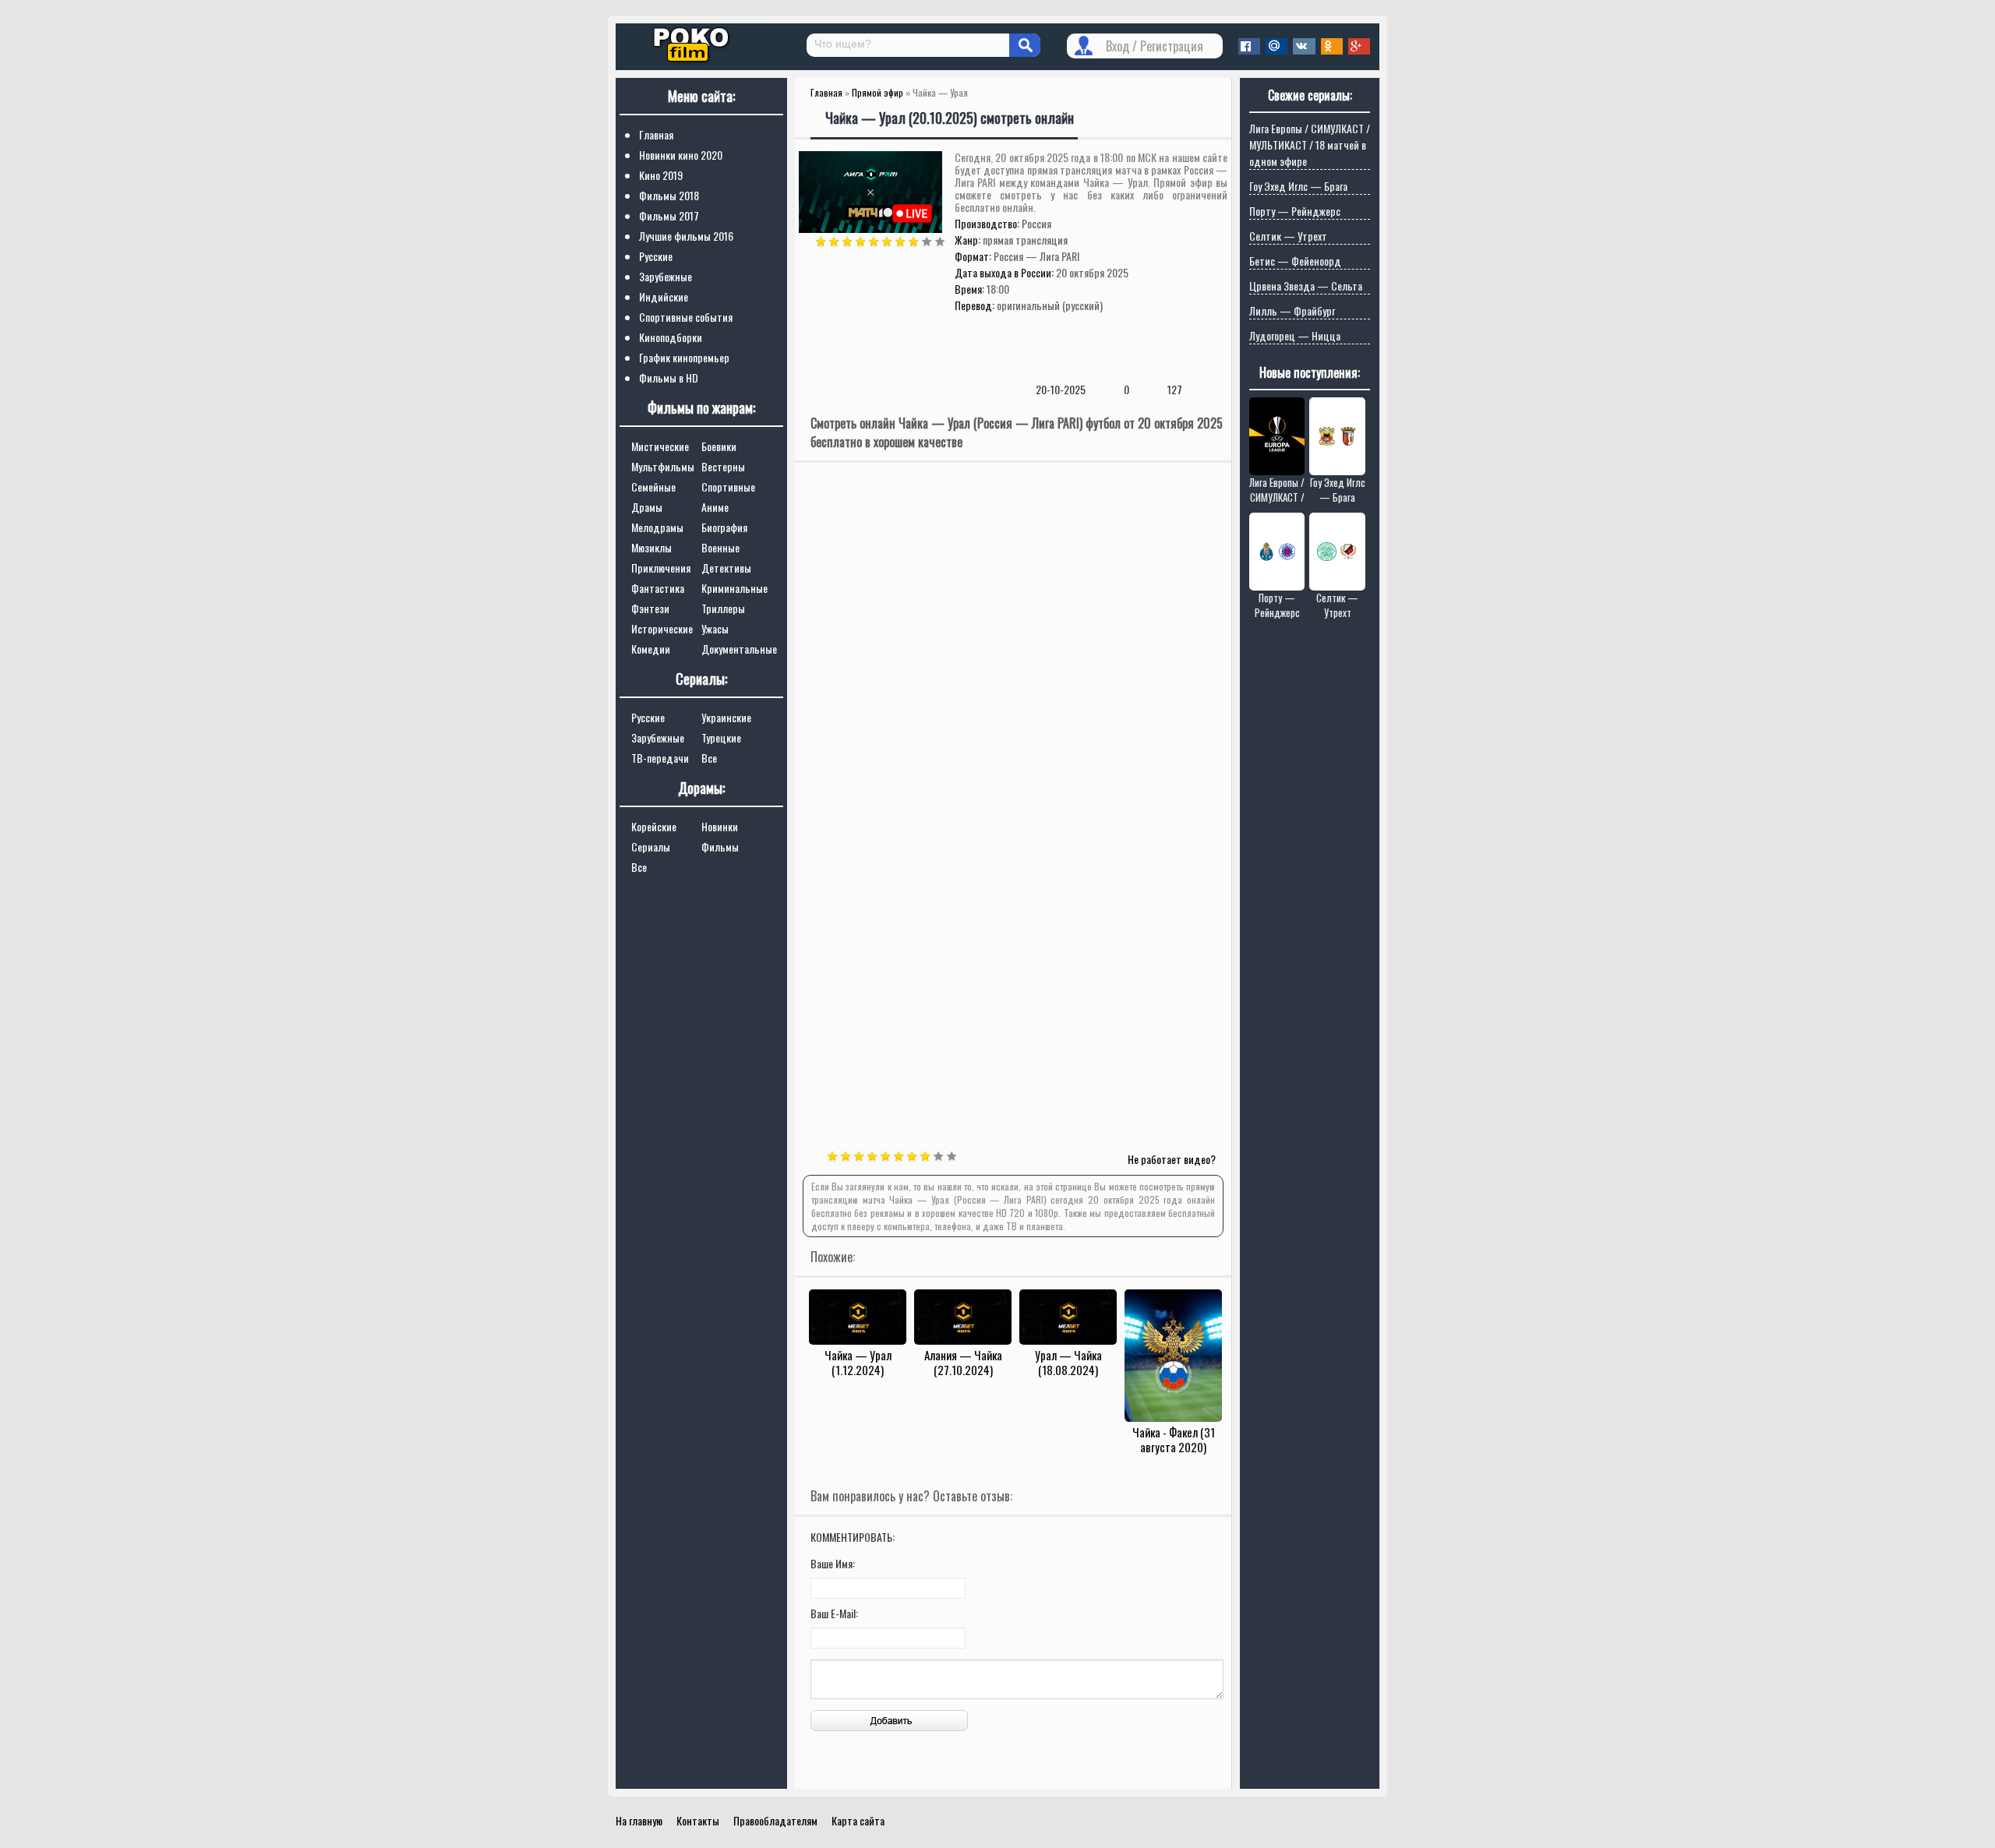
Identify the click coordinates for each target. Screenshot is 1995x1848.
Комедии (651, 649)
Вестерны (723, 466)
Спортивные (728, 487)
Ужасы (715, 628)
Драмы (647, 507)
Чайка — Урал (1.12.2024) (858, 1362)
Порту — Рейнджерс (1295, 211)
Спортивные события (686, 317)
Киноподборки (671, 337)
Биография (724, 527)
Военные (720, 547)
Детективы (726, 568)
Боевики (719, 446)
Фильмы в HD (669, 377)
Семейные (653, 487)
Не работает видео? (1172, 1159)
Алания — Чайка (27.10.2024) (963, 1362)
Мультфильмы (663, 466)
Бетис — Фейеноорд (1295, 261)
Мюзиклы (651, 547)
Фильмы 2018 (669, 195)
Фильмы (720, 846)
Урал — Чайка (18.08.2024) (1068, 1362)
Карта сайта (858, 1820)
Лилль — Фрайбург (1292, 310)
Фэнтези (650, 608)
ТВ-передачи (660, 758)
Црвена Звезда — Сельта (1306, 286)
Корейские (654, 826)
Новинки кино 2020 (681, 155)
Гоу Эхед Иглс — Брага (1298, 186)
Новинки (720, 826)
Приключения (661, 568)
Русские (656, 256)
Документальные (739, 649)
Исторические (662, 628)
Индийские (664, 296)
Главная (656, 134)
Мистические (660, 446)
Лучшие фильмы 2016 (686, 236)
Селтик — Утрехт (1288, 236)
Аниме (715, 507)
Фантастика (658, 588)
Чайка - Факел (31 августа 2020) (1174, 1439)
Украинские (726, 717)
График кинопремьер (684, 357)
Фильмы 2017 (669, 215)
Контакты (698, 1820)
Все (709, 758)
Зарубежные (666, 276)
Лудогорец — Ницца (1295, 335)
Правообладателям (775, 1820)
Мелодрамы (657, 527)
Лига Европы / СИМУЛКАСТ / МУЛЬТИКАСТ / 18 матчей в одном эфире (1310, 145)
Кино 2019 (661, 175)
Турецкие (721, 737)
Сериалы (651, 846)
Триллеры (723, 608)
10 (940, 242)
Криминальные (734, 588)
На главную (639, 1820)
